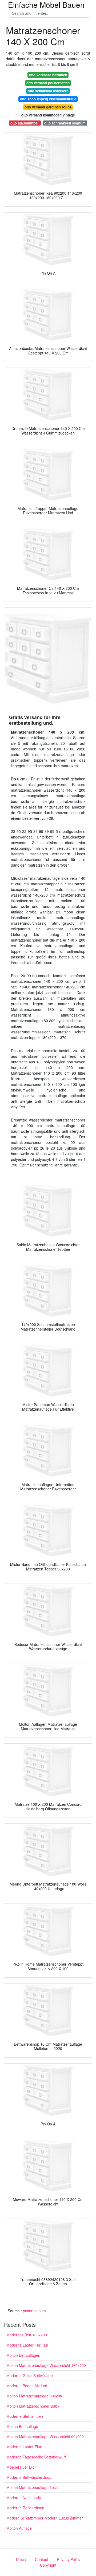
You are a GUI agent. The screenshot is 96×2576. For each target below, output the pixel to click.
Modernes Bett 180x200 (27, 2335)
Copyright (48, 2565)
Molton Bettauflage (22, 2426)
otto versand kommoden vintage (48, 115)
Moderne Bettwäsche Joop (29, 2477)
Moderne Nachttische (24, 2498)
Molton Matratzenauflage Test (32, 2487)
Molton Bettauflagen (23, 2355)
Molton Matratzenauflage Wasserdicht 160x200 (46, 2365)
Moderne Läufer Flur (24, 2447)
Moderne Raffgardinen (25, 2508)
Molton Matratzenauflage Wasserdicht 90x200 (45, 2437)
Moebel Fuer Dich (21, 2467)
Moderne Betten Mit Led (27, 2386)
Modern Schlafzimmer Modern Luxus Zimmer (45, 2518)
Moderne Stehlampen (25, 2416)
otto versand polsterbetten (48, 83)
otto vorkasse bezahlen (48, 75)
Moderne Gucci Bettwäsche (30, 2375)
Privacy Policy (69, 2559)
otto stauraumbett (25, 123)
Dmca (21, 2559)
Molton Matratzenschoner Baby (33, 2406)
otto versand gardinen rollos (48, 107)
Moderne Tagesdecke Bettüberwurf (36, 2457)
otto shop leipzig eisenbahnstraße (48, 99)
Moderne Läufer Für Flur (27, 2345)
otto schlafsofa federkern (48, 91)
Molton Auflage (19, 2528)
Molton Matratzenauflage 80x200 (34, 2396)
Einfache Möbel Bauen (46, 5)
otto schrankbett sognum (65, 123)
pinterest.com (34, 2311)
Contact (41, 2559)
